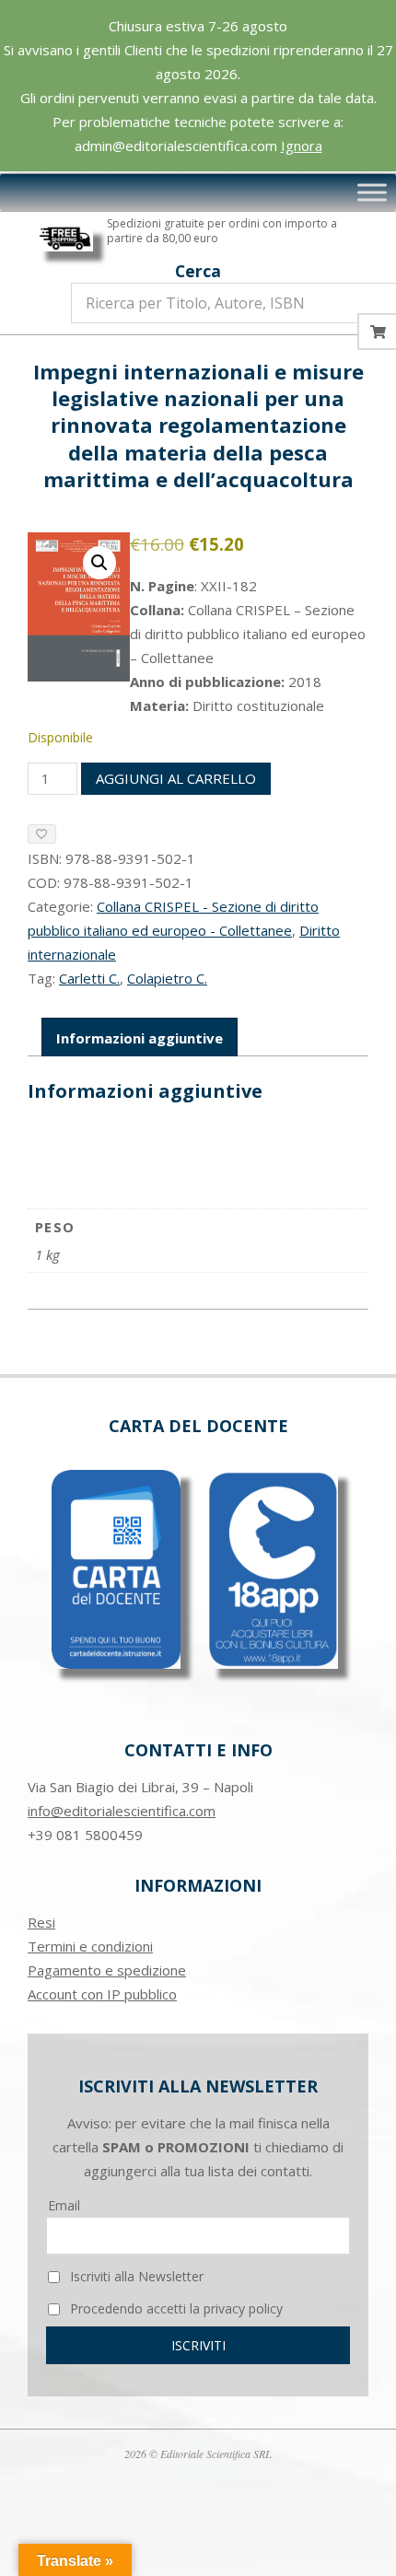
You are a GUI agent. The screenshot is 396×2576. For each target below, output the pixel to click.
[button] (99, 563)
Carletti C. (89, 978)
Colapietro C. (167, 978)
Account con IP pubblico (102, 1994)
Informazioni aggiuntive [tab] (140, 1038)
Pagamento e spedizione (107, 1970)
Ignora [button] (302, 146)
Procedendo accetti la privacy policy (175, 2308)
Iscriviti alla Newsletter (135, 2276)
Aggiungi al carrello (176, 778)
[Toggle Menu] (372, 192)
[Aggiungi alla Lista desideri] (42, 834)
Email (64, 2205)
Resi (41, 1922)
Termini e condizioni (90, 1946)
